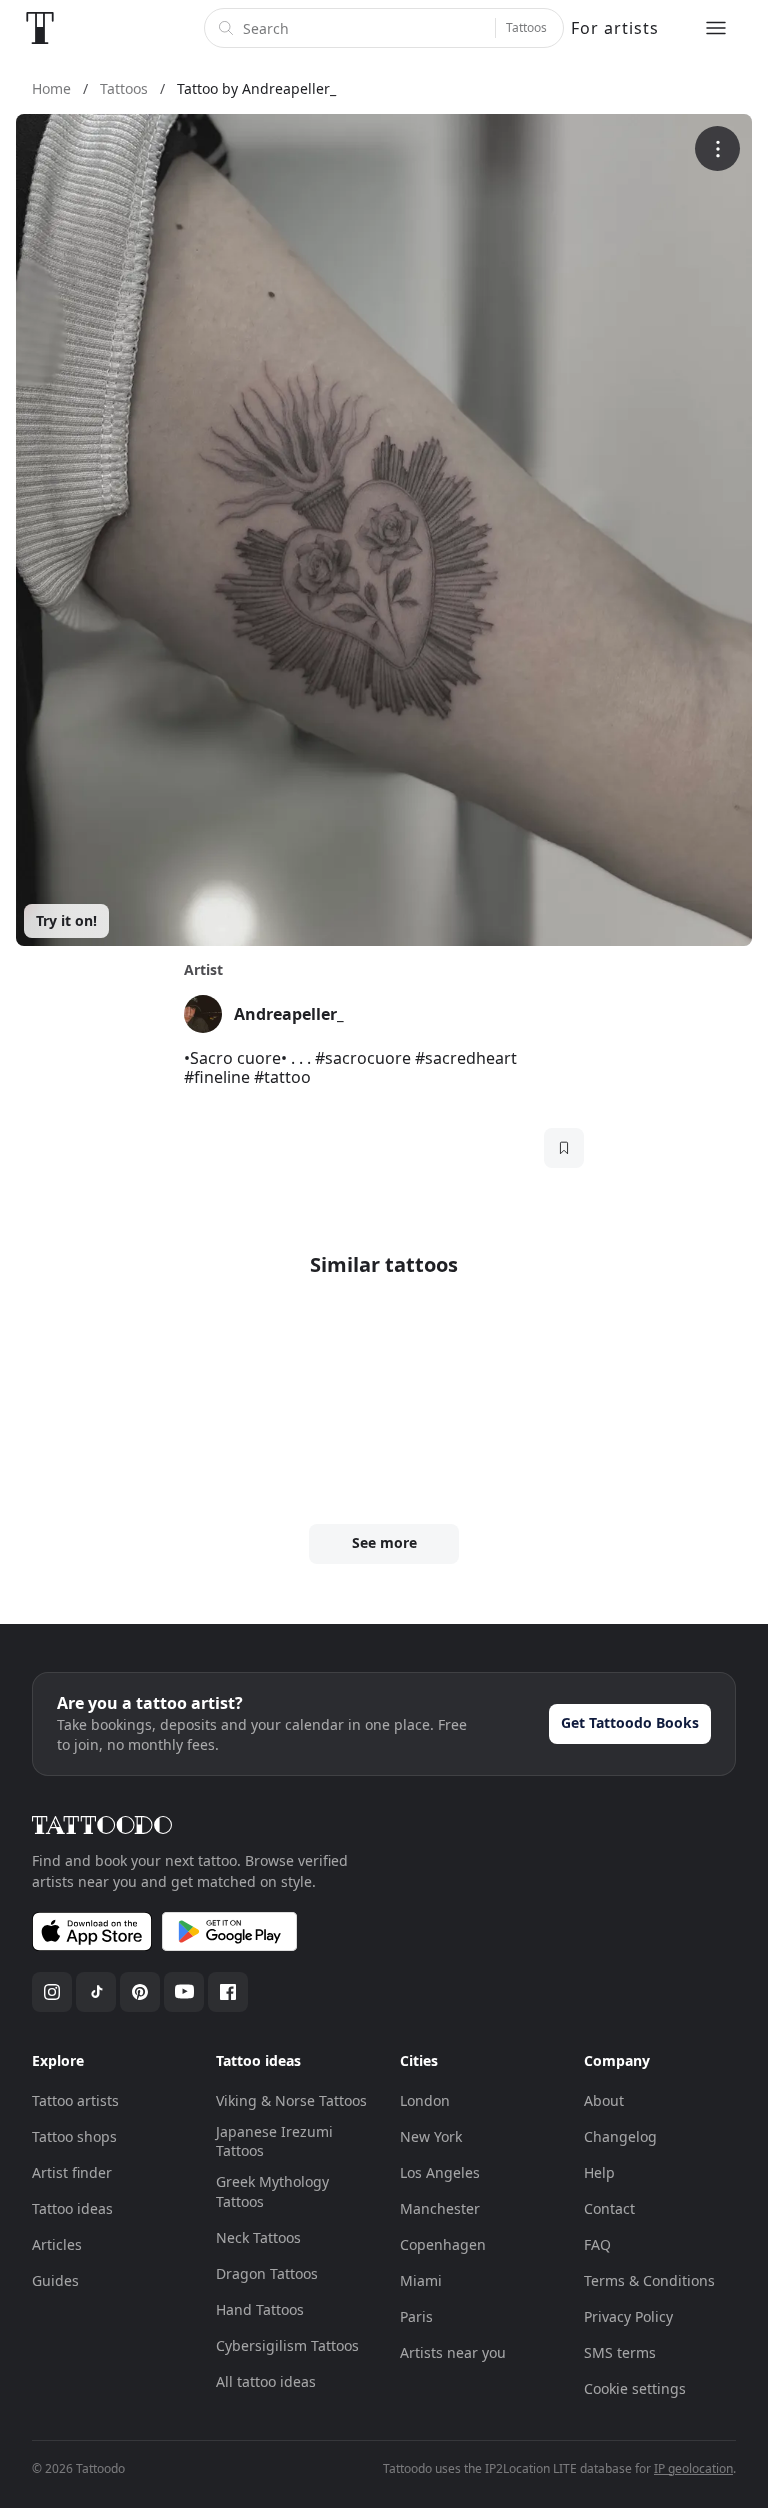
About (604, 2100)
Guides (55, 2280)
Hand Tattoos (260, 2309)
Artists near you (453, 2352)
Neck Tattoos (258, 2237)
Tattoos (526, 27)
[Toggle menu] (716, 28)
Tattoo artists (75, 2100)
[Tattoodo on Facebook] (228, 1992)
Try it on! (66, 920)
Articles (57, 2244)
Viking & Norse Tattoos (291, 2100)
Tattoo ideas (72, 2208)
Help (599, 2172)
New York (431, 2136)
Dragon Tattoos (267, 2273)
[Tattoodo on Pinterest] (140, 1992)
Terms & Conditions (649, 2280)
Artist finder (72, 2172)
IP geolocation (693, 2468)
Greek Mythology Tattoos (272, 2191)
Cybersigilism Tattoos (287, 2345)
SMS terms (620, 2352)
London (425, 2100)
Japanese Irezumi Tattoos (274, 2141)
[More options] (717, 148)
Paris (416, 2316)
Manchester (440, 2208)
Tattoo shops (74, 2136)
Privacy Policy (628, 2316)
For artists (615, 28)
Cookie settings (635, 2388)
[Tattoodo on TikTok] (96, 1992)
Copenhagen (443, 2244)
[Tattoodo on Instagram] (52, 1992)
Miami (421, 2280)
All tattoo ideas (266, 2381)
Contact (609, 2208)
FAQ (597, 2244)
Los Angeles (440, 2172)
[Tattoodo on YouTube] (184, 1992)
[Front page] (40, 28)
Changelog (620, 2136)
